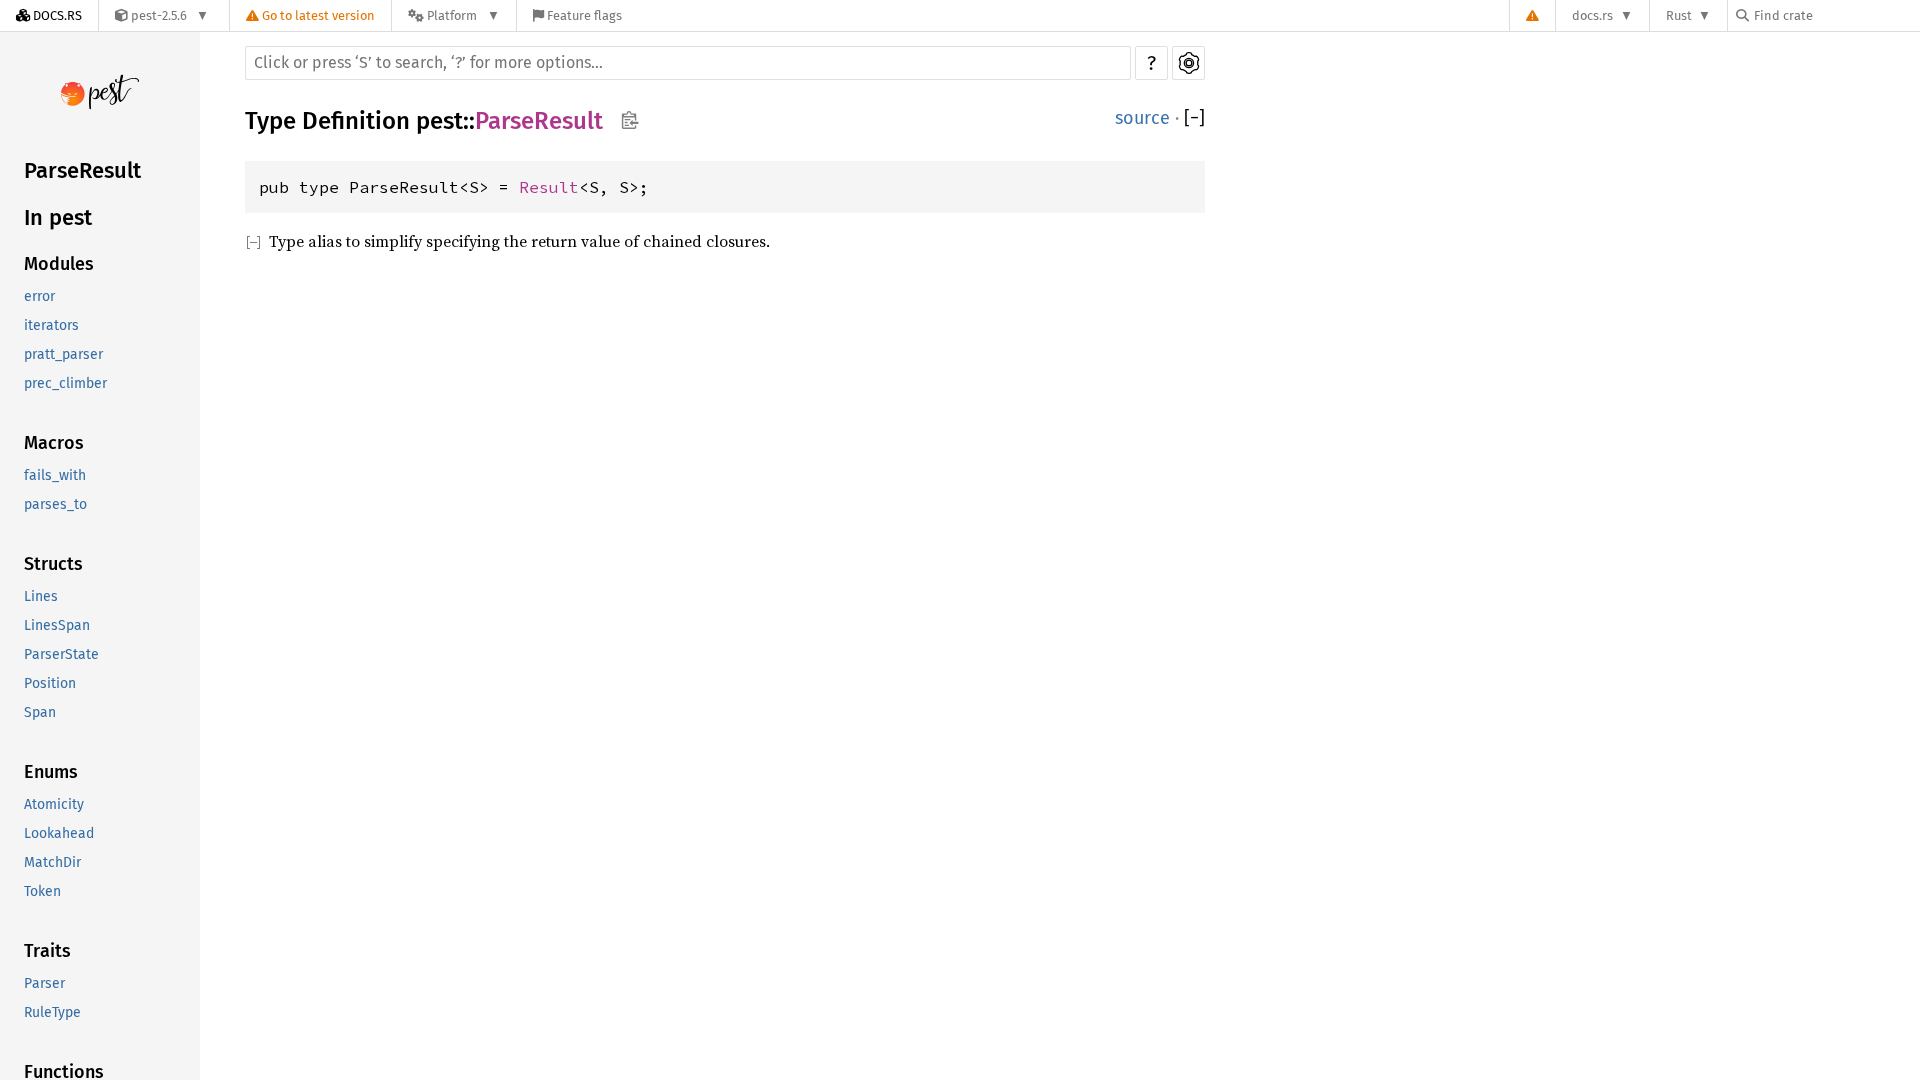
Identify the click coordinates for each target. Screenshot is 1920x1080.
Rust (1679, 15)
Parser (44, 983)
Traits (47, 951)
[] (1194, 118)
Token (42, 891)
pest (439, 121)
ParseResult (82, 170)
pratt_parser (63, 354)
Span (40, 712)
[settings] (1188, 63)
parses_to (55, 504)
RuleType (52, 1012)
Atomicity (54, 804)
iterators (51, 325)
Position (50, 683)
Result (549, 187)
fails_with (55, 475)
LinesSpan (57, 625)
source (1142, 118)
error (39, 296)
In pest (58, 217)
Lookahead (59, 833)
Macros (54, 443)
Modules (59, 264)
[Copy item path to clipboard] (629, 122)
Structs (53, 564)
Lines (41, 596)
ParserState (61, 654)
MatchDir (52, 862)
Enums (51, 772)
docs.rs (1592, 15)
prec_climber (65, 383)
